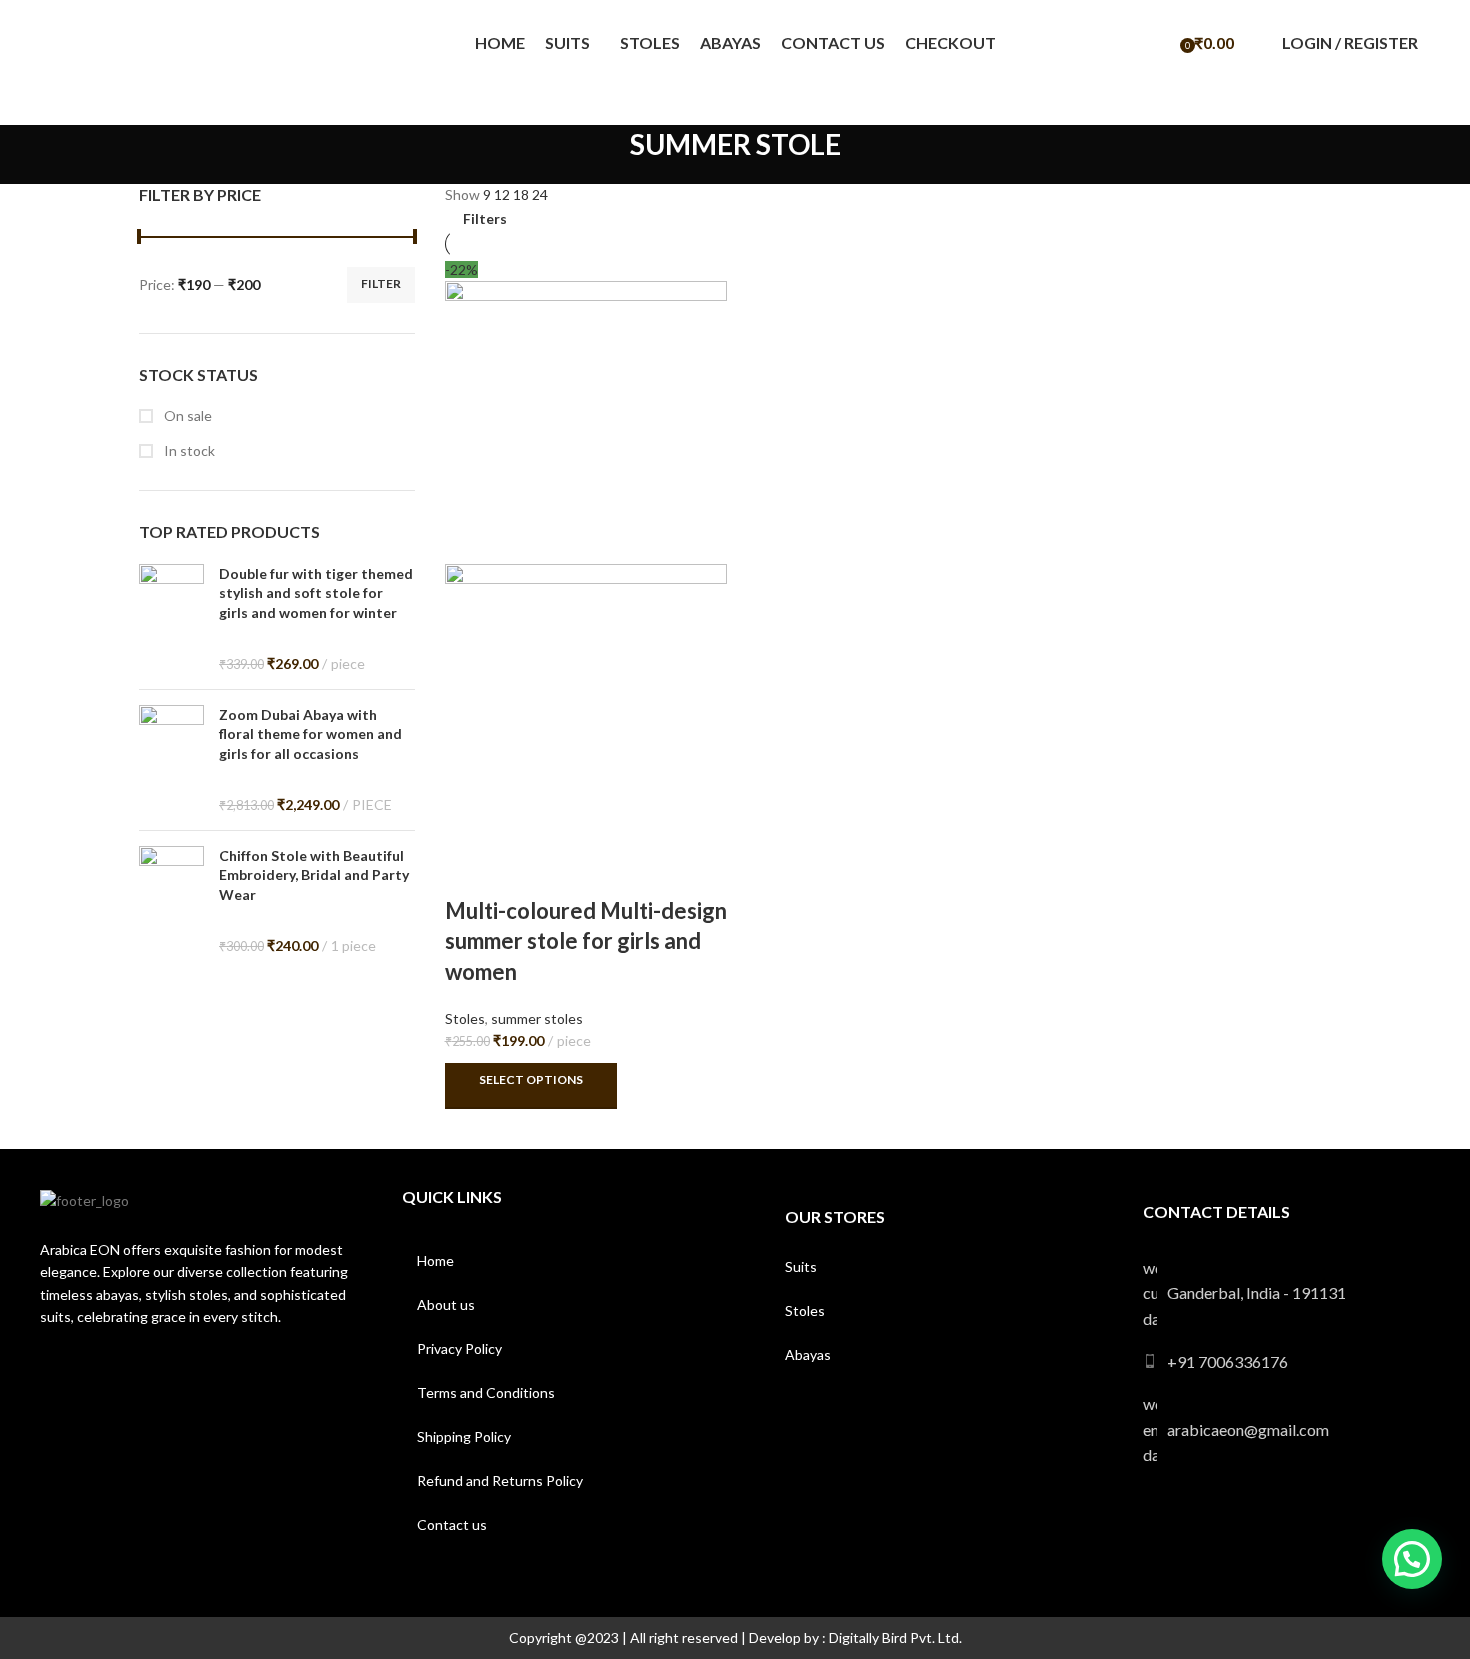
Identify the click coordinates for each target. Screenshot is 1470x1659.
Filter (381, 283)
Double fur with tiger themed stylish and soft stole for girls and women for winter (316, 593)
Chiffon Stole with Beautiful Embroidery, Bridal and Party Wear (314, 875)
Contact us (452, 1524)
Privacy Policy (459, 1348)
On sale (186, 415)
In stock (188, 450)
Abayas (808, 1354)
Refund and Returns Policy (500, 1480)
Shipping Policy (464, 1436)
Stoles (465, 1018)
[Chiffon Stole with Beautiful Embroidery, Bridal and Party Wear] (171, 901)
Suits (801, 1266)
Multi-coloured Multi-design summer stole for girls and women (586, 941)
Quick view (470, 871)
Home (435, 1260)
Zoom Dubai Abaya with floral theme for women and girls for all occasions (310, 734)
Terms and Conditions (486, 1392)
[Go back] (605, 155)
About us (446, 1304)
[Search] (1160, 43)
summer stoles (537, 1018)
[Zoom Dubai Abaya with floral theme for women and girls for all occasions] (171, 760)
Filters (485, 219)
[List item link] (1289, 1362)
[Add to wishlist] (523, 871)
